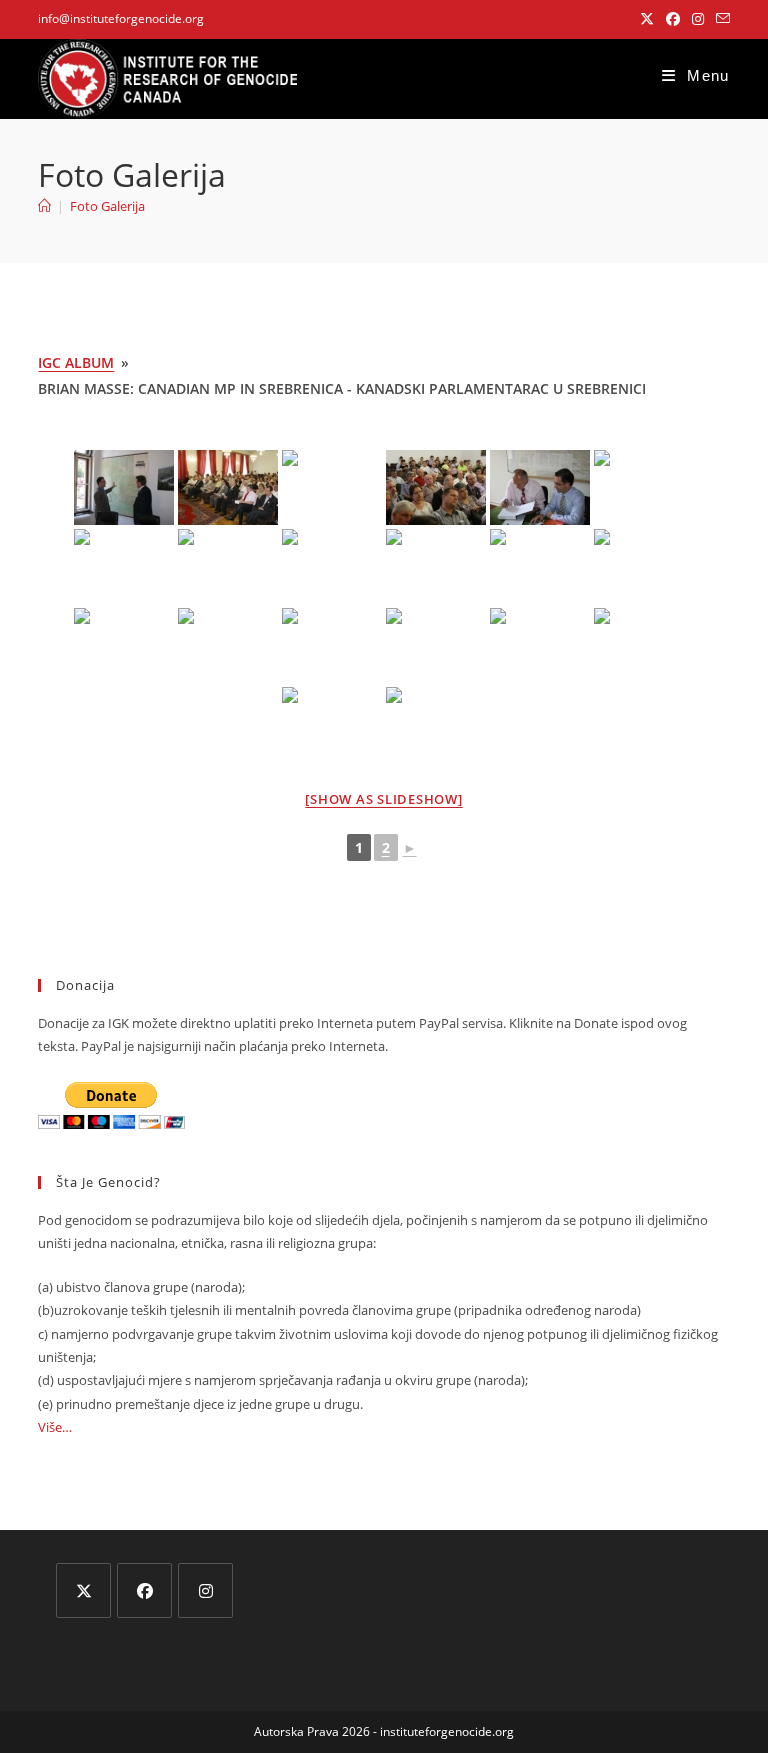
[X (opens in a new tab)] (647, 19)
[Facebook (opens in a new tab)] (673, 19)
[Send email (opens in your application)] (720, 19)
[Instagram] (205, 1590)
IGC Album (76, 362)
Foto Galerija (107, 206)
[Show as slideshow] (383, 799)
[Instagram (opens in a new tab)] (698, 19)
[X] (83, 1590)
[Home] (44, 206)
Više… (55, 1427)
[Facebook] (144, 1590)
